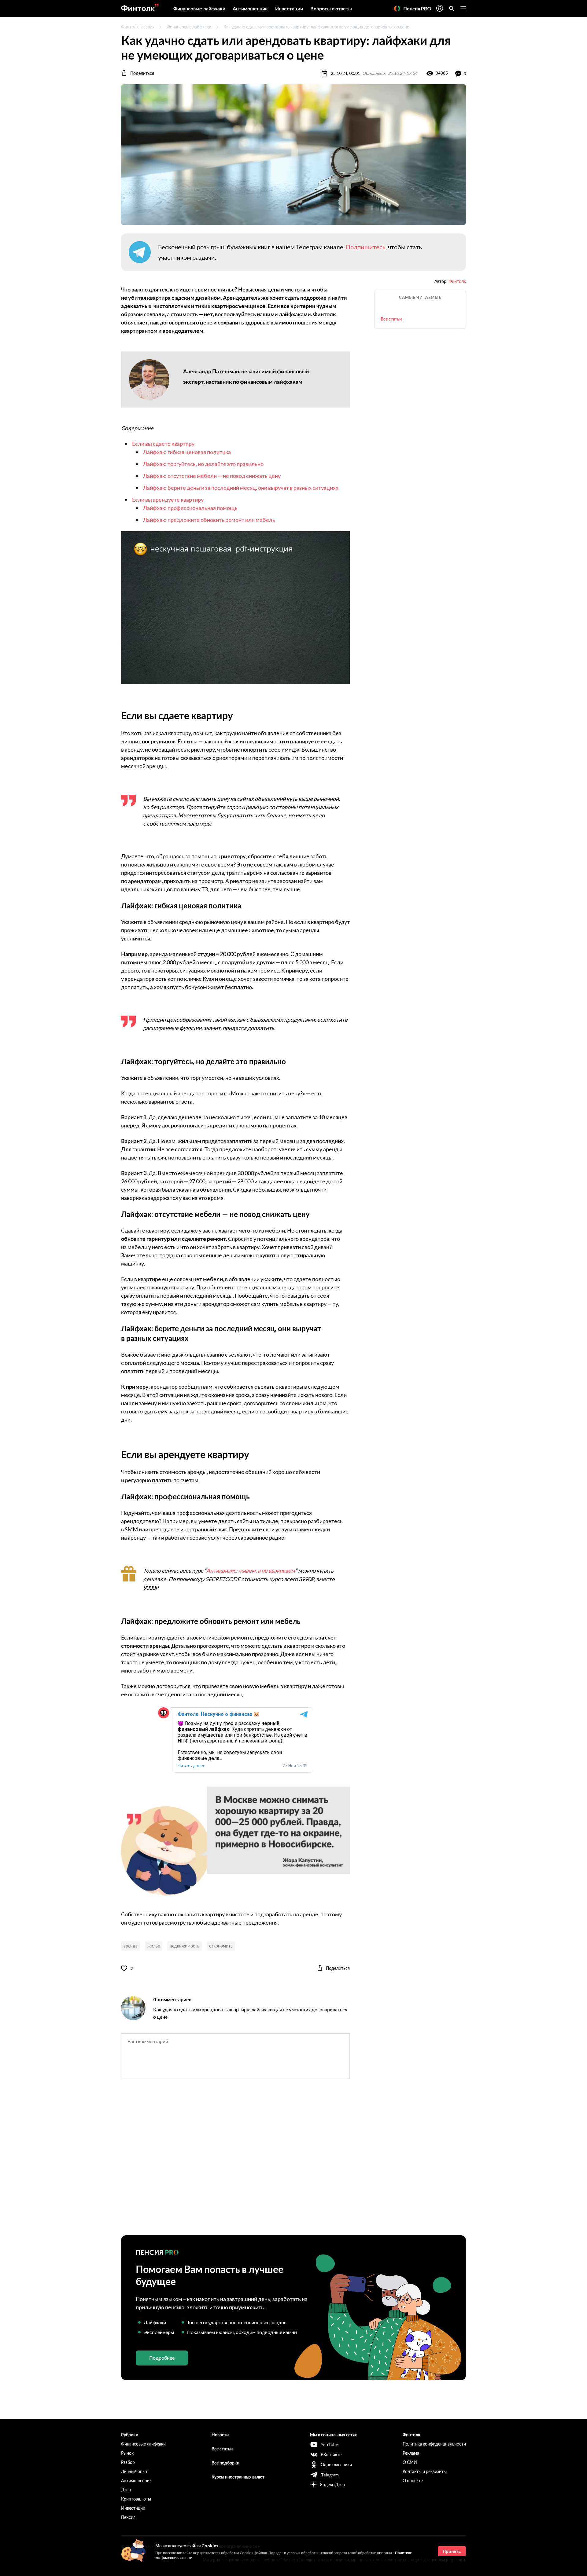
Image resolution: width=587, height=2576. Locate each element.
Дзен (126, 2490)
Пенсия (128, 2517)
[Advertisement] (293, 2163)
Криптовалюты (136, 2499)
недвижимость (185, 1946)
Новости (220, 2435)
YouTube (329, 2444)
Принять (452, 2551)
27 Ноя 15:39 (295, 1766)
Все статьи (391, 319)
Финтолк (457, 281)
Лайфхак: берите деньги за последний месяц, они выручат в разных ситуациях (241, 488)
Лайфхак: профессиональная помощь (190, 508)
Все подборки (225, 2463)
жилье (154, 1946)
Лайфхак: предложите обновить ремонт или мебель (209, 520)
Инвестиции (289, 8)
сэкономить (221, 1946)
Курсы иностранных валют (238, 2477)
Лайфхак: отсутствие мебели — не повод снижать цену (212, 476)
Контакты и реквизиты (425, 2471)
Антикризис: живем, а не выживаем (251, 1570)
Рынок (127, 2453)
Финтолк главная (138, 27)
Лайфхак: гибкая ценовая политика (187, 452)
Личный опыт (134, 2471)
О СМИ (410, 2462)
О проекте (413, 2481)
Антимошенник (250, 8)
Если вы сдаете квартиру (163, 444)
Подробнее (162, 2358)
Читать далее (192, 1766)
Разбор (128, 2462)
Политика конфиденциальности (434, 2444)
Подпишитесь (366, 247)
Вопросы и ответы (331, 8)
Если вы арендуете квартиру (168, 500)
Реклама (411, 2453)
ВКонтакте (331, 2455)
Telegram (330, 2475)
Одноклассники (336, 2465)
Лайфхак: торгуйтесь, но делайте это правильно (203, 464)
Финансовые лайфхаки (199, 8)
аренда (131, 1946)
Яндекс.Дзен (332, 2484)
